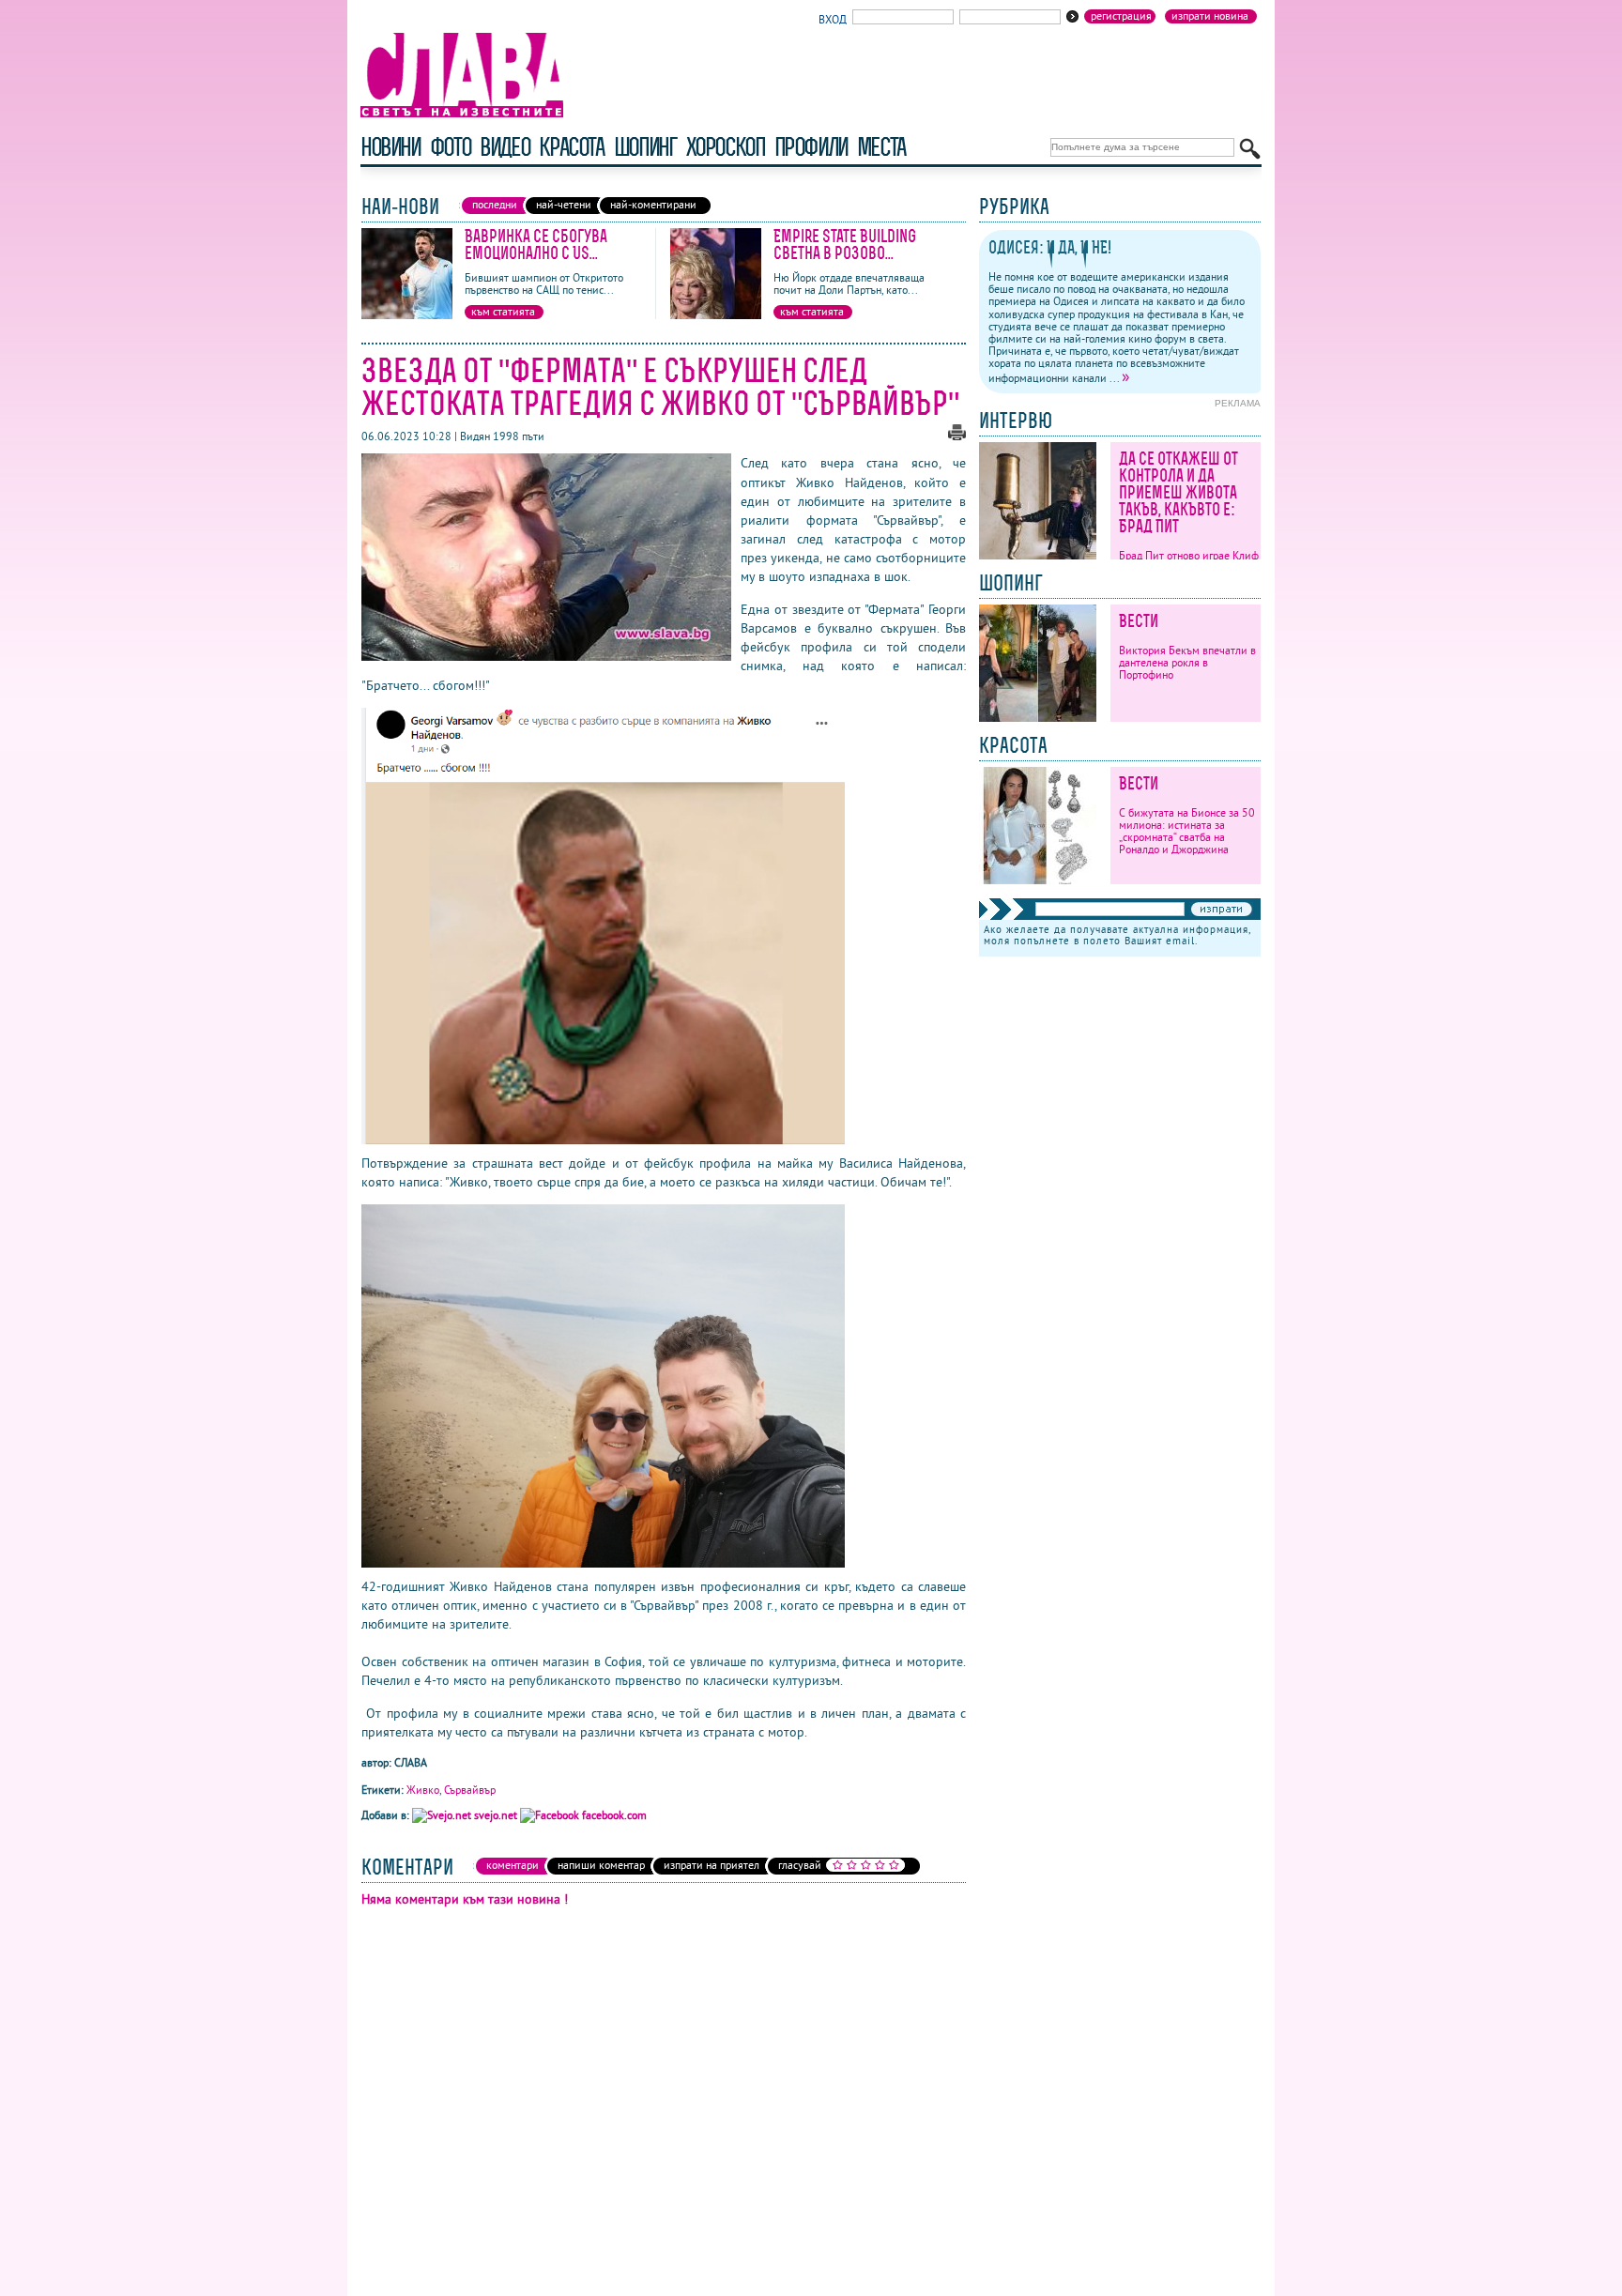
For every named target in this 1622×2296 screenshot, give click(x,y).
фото (451, 147)
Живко (423, 1790)
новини (390, 147)
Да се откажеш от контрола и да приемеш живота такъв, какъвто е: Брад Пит (1178, 492)
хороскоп (726, 147)
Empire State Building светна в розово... (845, 245)
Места (881, 147)
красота (571, 147)
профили (811, 147)
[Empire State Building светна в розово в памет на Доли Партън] (716, 315)
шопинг (645, 147)
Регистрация (1121, 16)
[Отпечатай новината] (957, 436)
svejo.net (496, 1815)
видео (505, 147)
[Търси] (1250, 149)
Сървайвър (470, 1790)
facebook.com (613, 1815)
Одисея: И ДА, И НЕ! (1050, 247)
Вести (1139, 621)
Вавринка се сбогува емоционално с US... (536, 245)
